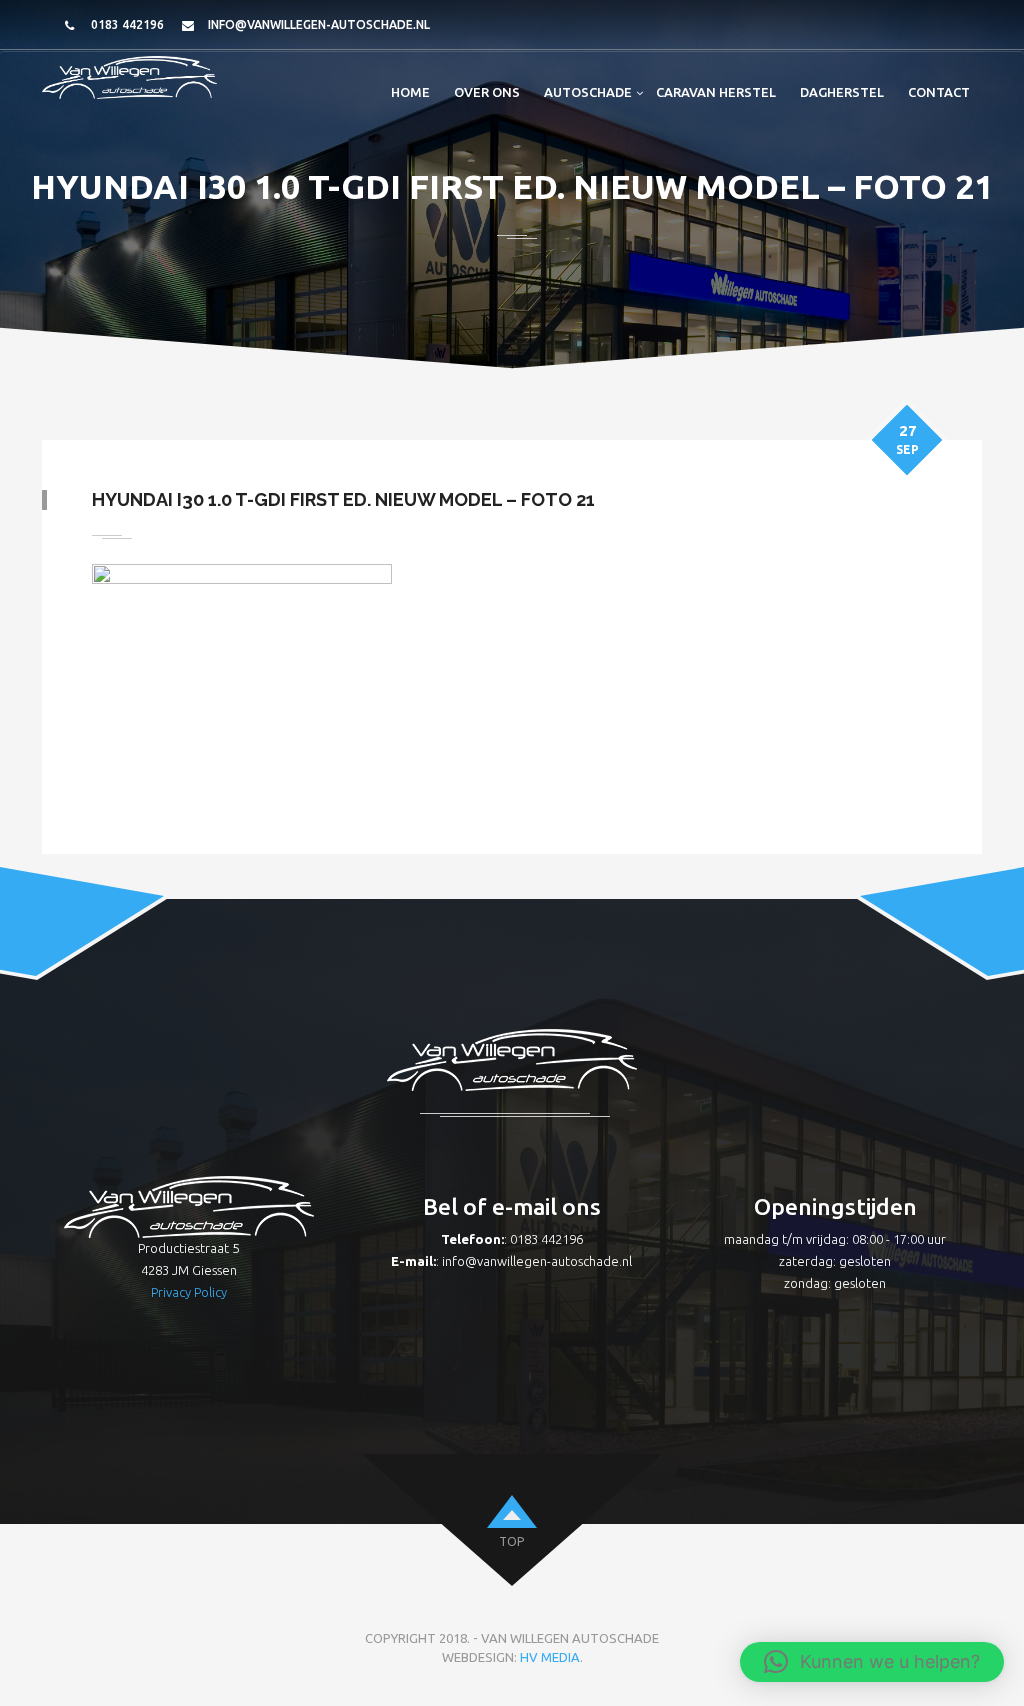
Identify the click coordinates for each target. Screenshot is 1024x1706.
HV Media (550, 1657)
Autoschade (588, 92)
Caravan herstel (716, 92)
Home (410, 92)
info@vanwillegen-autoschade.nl (319, 24)
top (511, 1541)
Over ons (487, 92)
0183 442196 (127, 24)
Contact (939, 92)
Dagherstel (842, 92)
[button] (872, 1662)
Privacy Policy (189, 1292)
